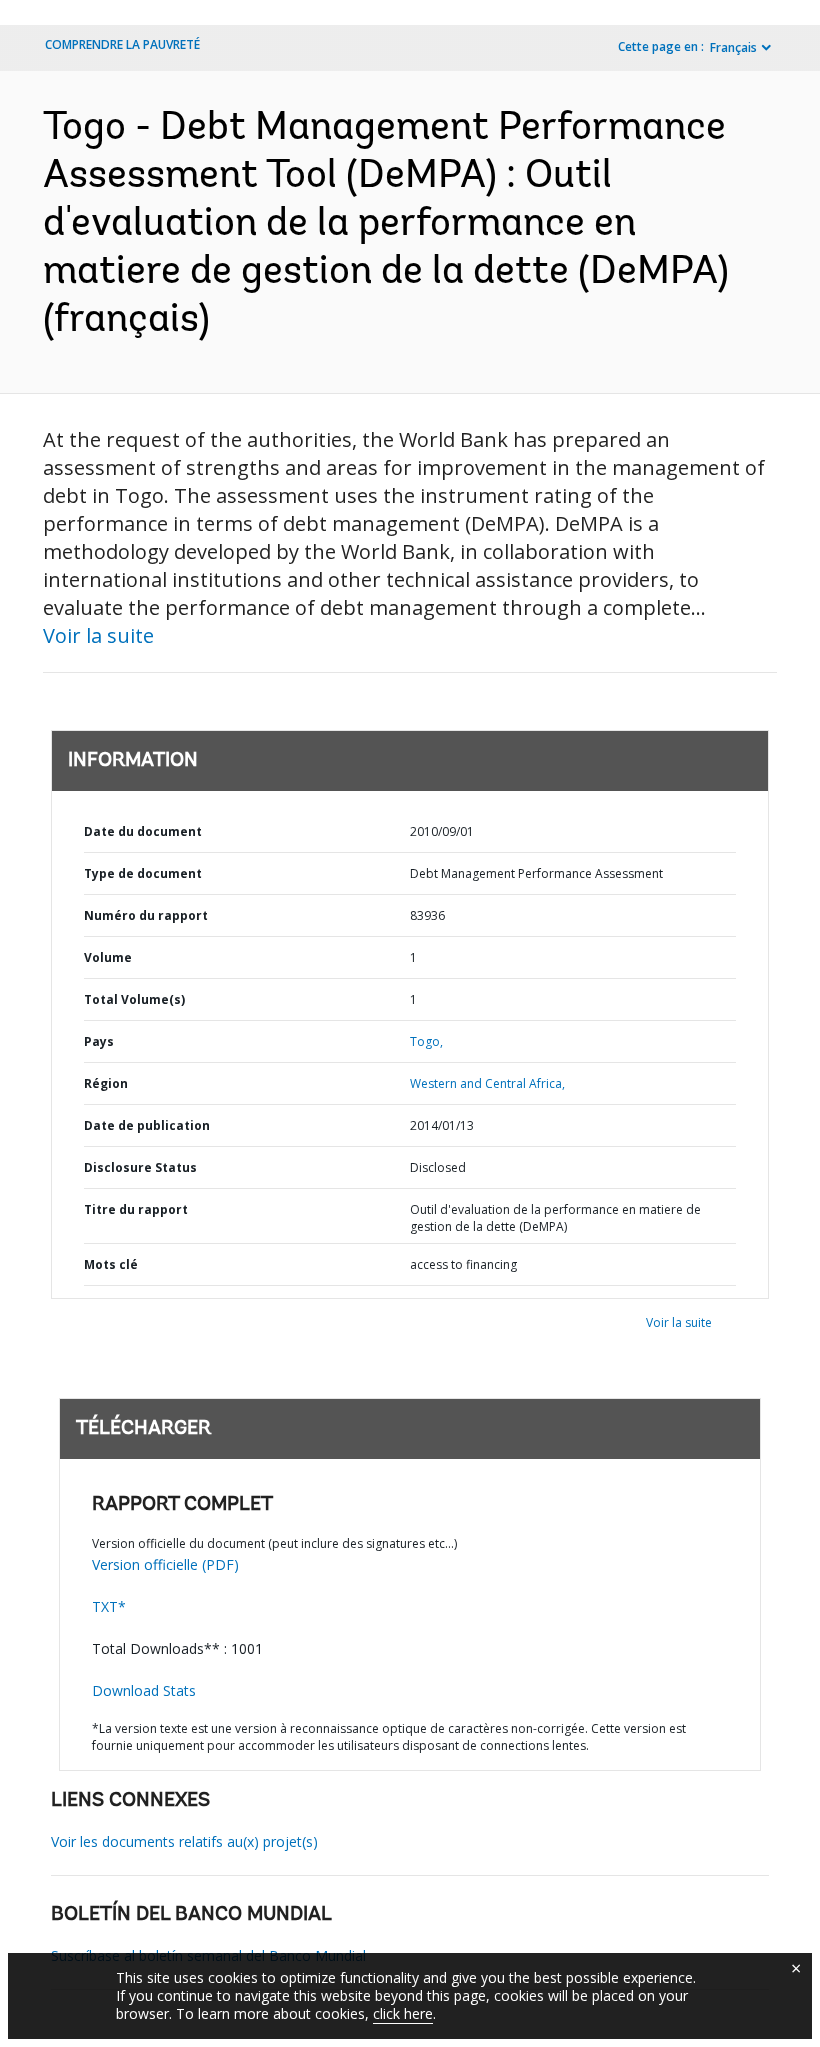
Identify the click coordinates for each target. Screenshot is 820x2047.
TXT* (109, 1606)
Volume (108, 957)
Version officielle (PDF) (165, 1564)
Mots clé (111, 1264)
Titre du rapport (136, 1209)
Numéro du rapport (146, 915)
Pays (99, 1041)
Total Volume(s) (134, 999)
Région (106, 1083)
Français (733, 47)
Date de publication (147, 1125)
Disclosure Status (140, 1167)
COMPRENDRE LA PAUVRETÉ (122, 44)
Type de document (143, 873)
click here (403, 2013)
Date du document (143, 831)
